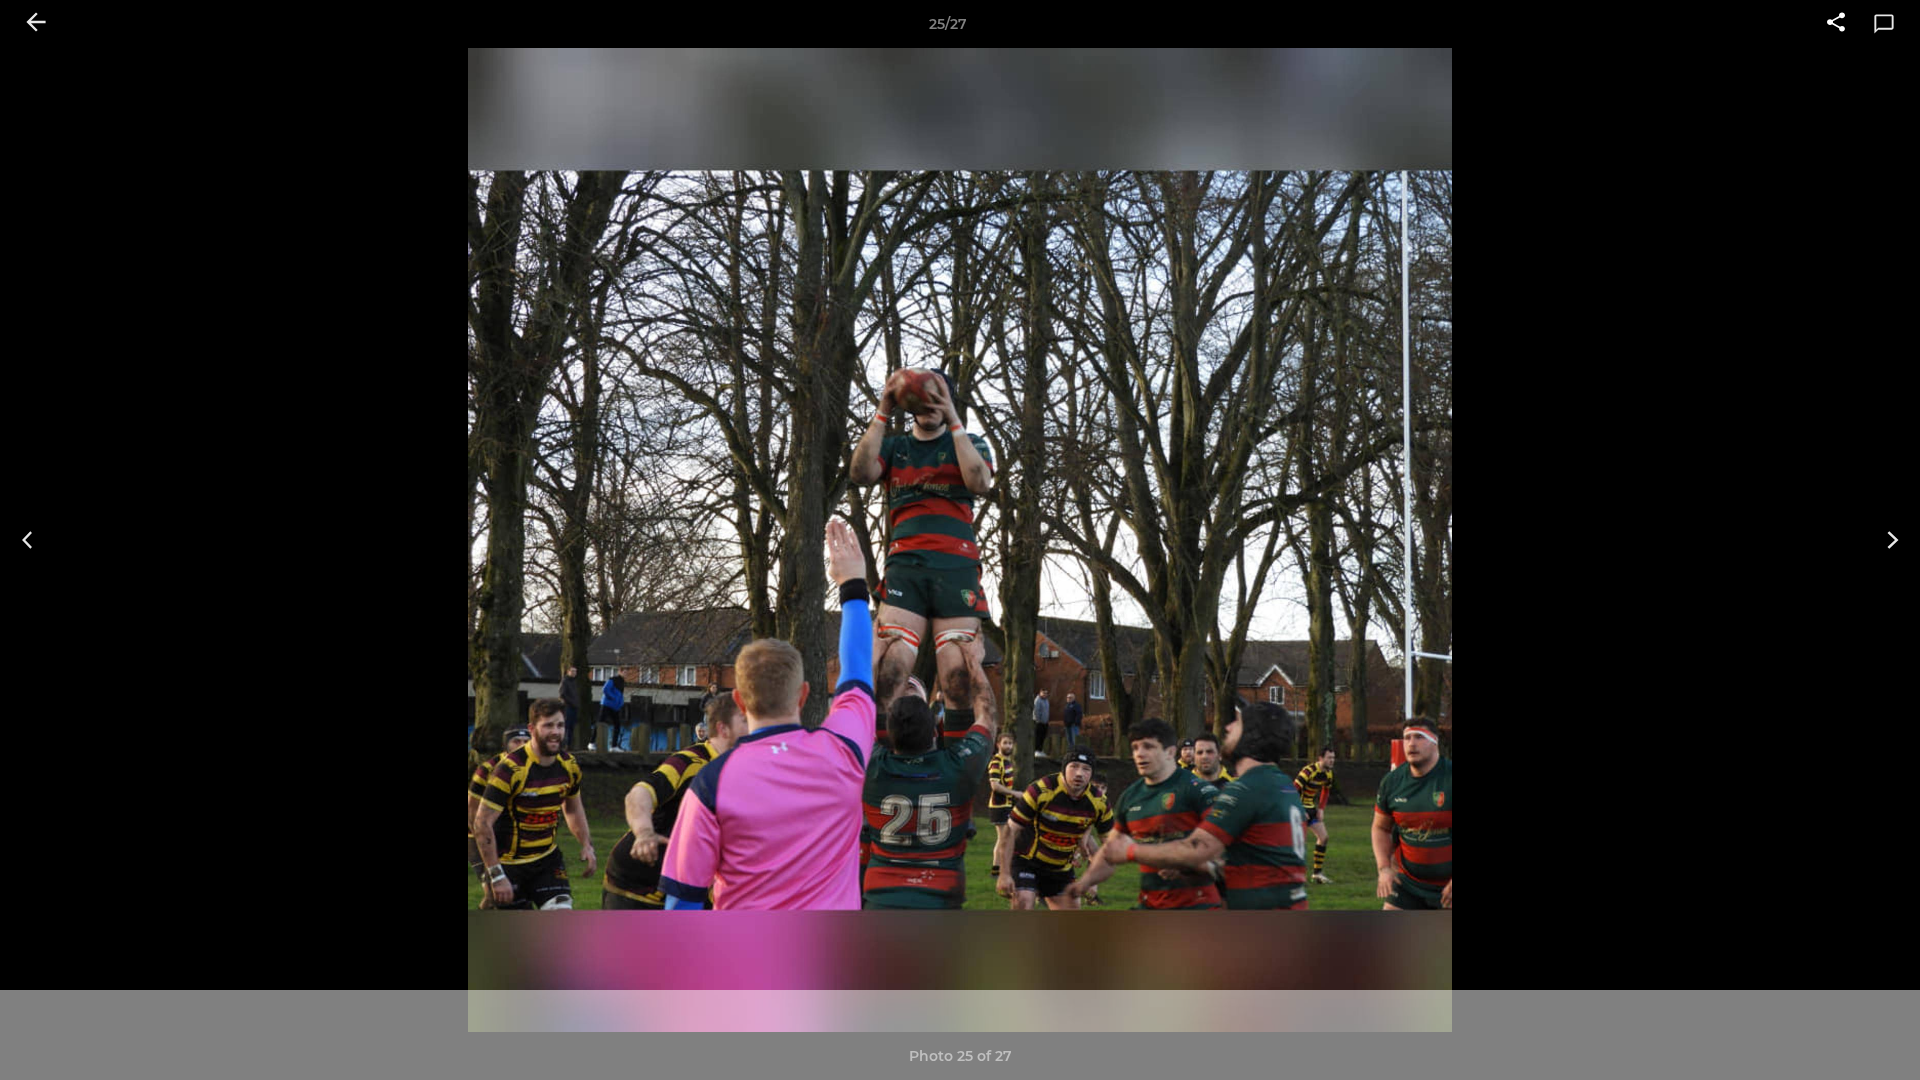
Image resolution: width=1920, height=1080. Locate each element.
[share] (1836, 24)
